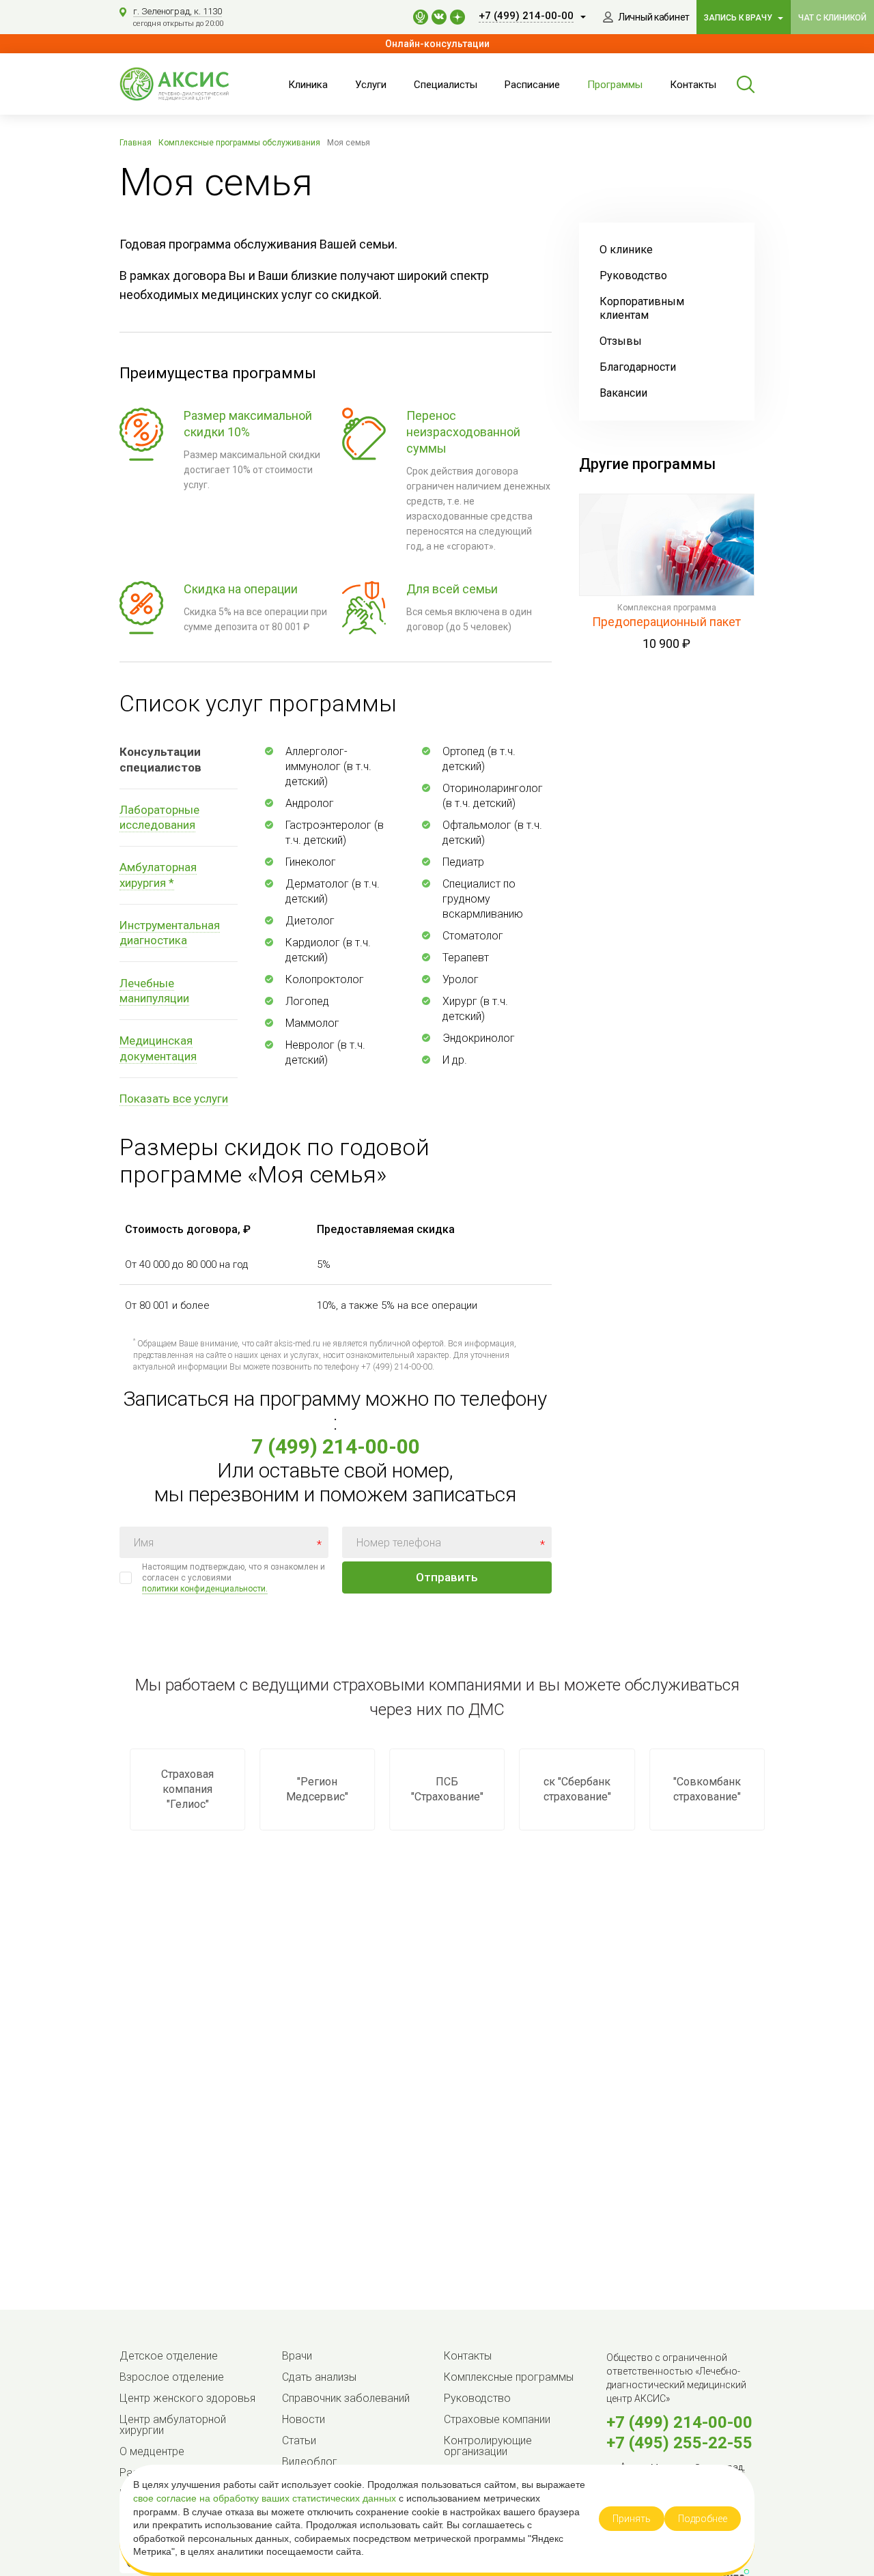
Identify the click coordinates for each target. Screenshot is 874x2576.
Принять (632, 2519)
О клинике (626, 250)
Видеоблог (310, 2462)
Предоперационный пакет (666, 622)
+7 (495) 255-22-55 (679, 2443)
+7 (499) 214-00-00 (679, 2422)
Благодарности (638, 367)
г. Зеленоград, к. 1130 (178, 11)
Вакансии (623, 393)
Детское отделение (169, 2356)
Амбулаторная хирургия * (158, 875)
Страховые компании (497, 2419)
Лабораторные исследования (159, 817)
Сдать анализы (319, 2377)
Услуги (371, 85)
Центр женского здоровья (187, 2398)
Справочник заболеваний (346, 2398)
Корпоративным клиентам (642, 308)
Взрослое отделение (172, 2377)
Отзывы (621, 341)
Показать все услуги (174, 1099)
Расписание (532, 85)
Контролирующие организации (488, 2446)
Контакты (693, 85)
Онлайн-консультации (437, 44)
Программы (615, 85)
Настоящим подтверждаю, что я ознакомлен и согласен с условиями (234, 1578)
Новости (304, 2419)
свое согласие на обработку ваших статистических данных (266, 2498)
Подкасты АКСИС (421, 17)
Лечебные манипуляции (154, 991)
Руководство (633, 275)
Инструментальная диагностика (170, 933)
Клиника (308, 85)
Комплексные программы (509, 2377)
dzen (457, 17)
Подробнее (703, 2519)
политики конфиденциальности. (205, 1589)
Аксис (188, 84)
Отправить (447, 1577)
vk (439, 17)
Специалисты (446, 85)
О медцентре (152, 2451)
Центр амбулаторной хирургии (173, 2425)
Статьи (299, 2440)
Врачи (297, 2356)
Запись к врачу (739, 18)
